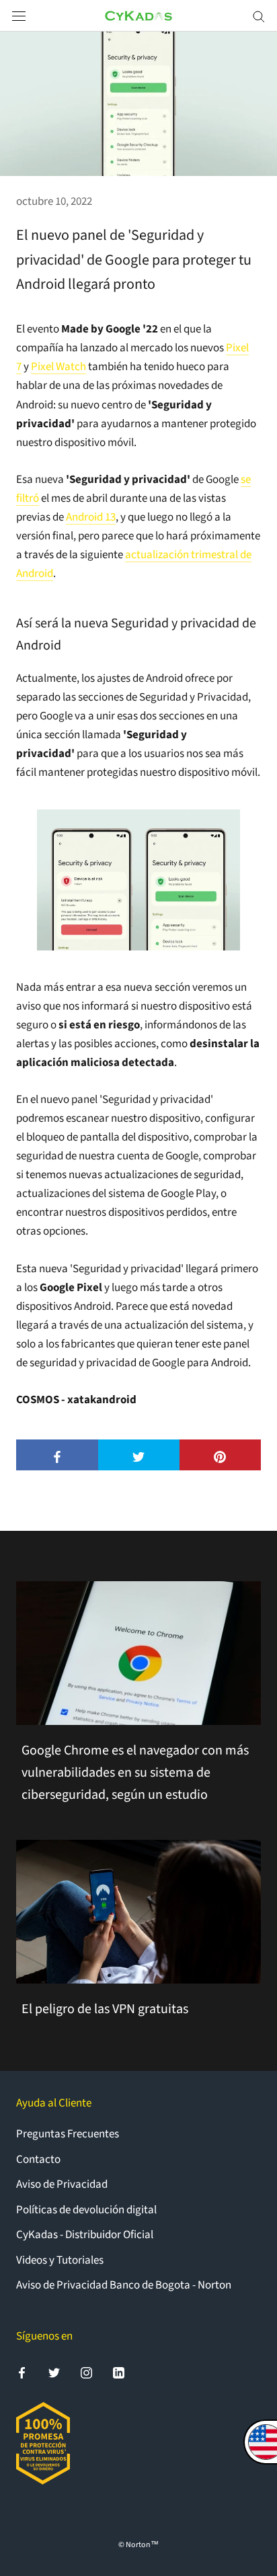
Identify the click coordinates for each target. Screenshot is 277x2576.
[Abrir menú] (19, 16)
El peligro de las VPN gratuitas (105, 2009)
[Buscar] (259, 16)
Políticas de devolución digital (86, 2210)
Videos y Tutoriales (60, 2260)
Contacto (38, 2160)
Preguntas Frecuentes (68, 2134)
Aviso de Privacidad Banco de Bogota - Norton (124, 2285)
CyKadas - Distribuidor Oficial (85, 2235)
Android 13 (91, 517)
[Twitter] (54, 2372)
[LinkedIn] (119, 2372)
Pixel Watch (58, 367)
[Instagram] (86, 2372)
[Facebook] (22, 2372)
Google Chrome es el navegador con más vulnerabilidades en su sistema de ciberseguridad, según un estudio (135, 1773)
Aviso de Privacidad (62, 2184)
